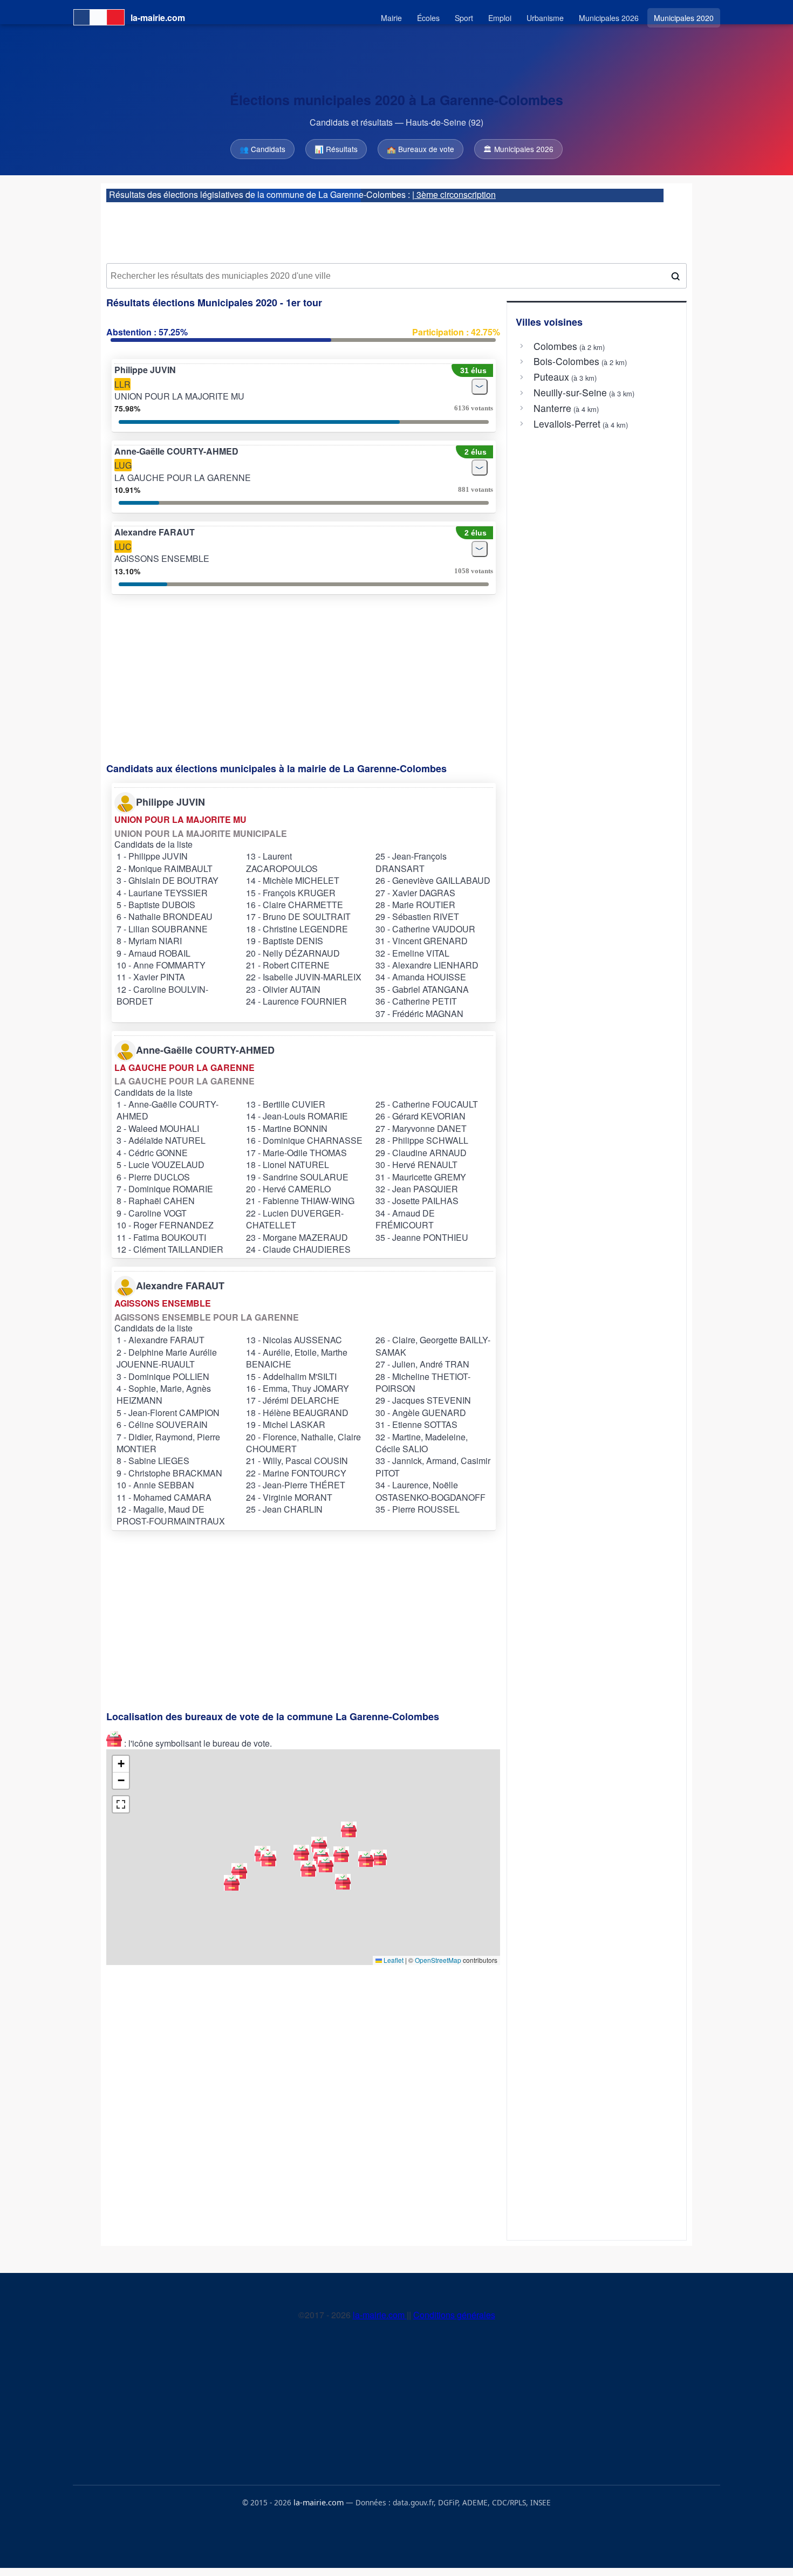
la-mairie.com (380, 2315)
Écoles (428, 18)
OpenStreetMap (438, 1960)
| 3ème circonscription (454, 194)
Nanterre (552, 408)
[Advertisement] (396, 229)
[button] (308, 1869)
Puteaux (551, 377)
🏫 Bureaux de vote (421, 149)
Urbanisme (545, 18)
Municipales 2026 (609, 18)
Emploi (500, 18)
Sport (464, 18)
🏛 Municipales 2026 (518, 149)
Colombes (555, 346)
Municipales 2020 (684, 18)
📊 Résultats (336, 149)
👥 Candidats (262, 149)
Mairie (391, 18)
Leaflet (393, 1960)
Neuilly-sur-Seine (570, 393)
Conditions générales (454, 2315)
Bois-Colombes (566, 361)
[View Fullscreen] (121, 1804)
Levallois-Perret (567, 424)
